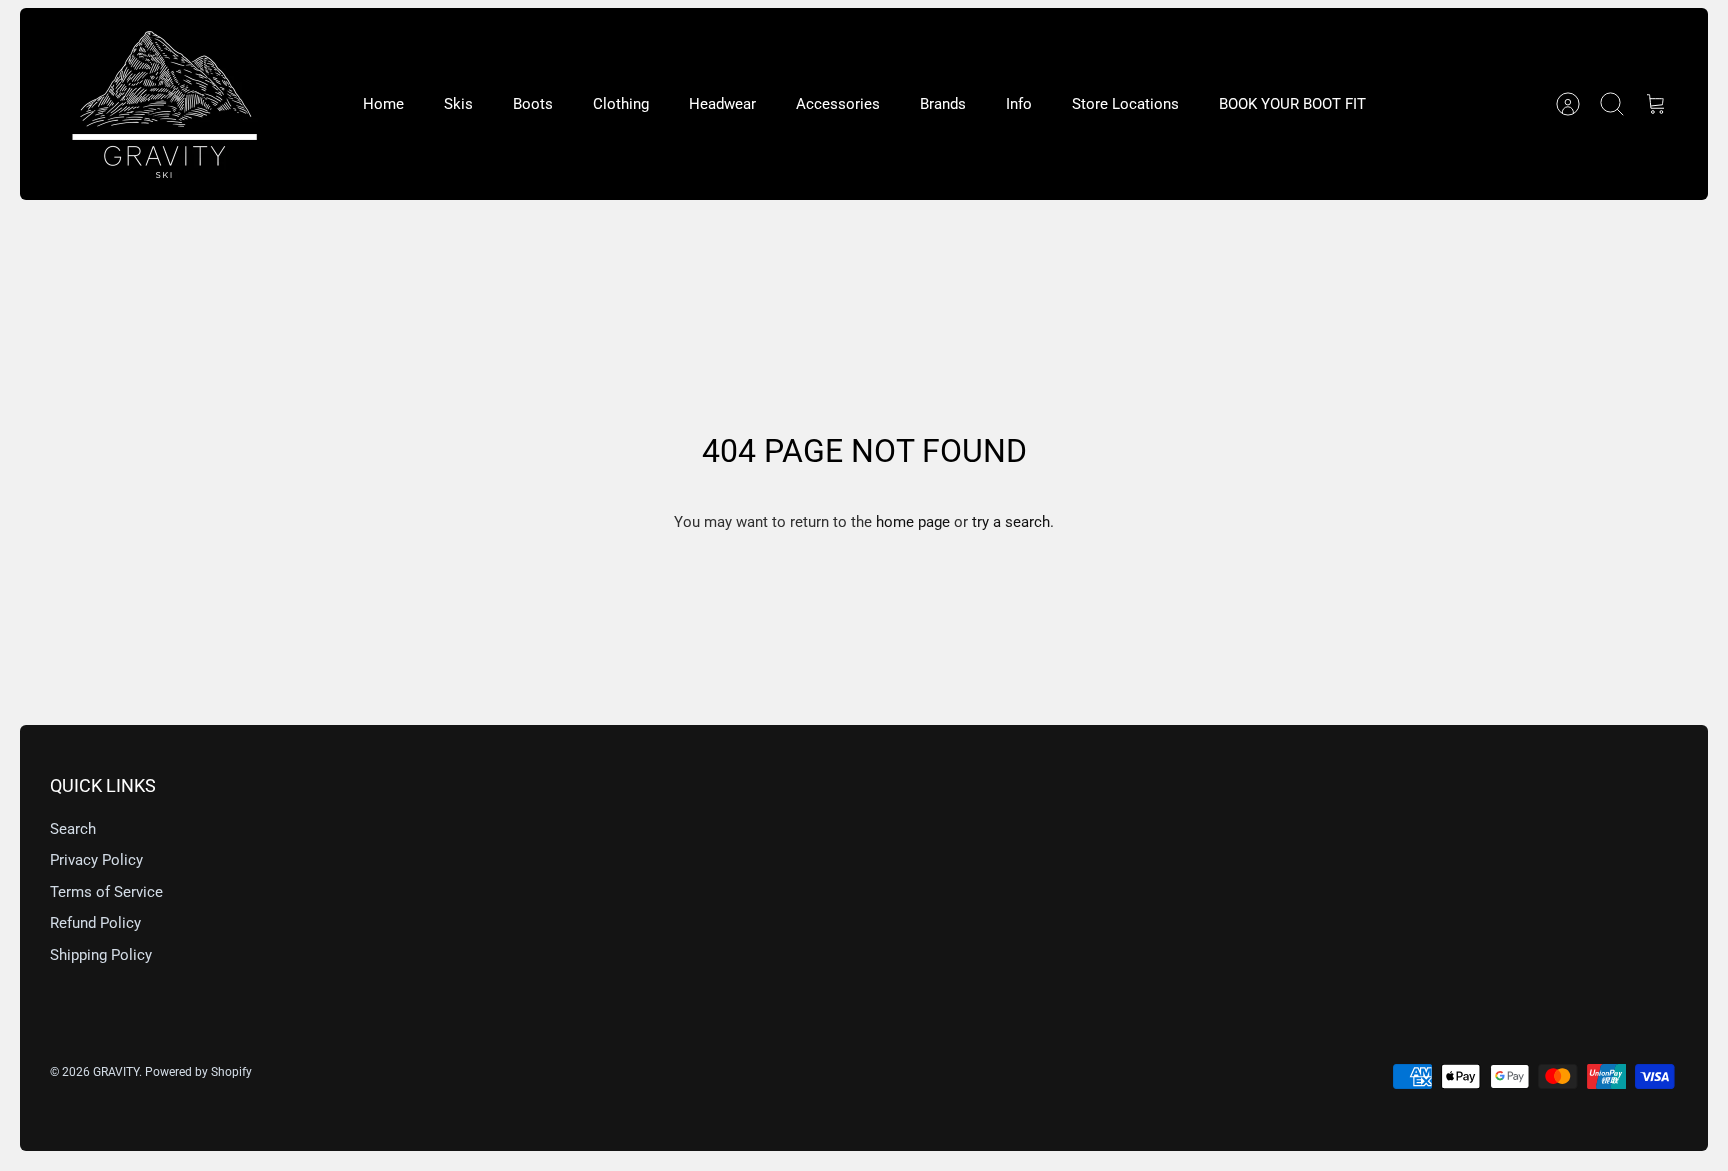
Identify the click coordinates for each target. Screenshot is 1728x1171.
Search (73, 829)
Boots (533, 104)
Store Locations (1125, 104)
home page (913, 522)
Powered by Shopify (198, 1072)
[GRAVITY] (165, 104)
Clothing (621, 104)
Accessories (838, 104)
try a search (1011, 522)
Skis (458, 104)
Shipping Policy (101, 955)
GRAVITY (116, 1072)
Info (1019, 104)
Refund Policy (95, 923)
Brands (943, 104)
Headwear (722, 104)
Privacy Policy (96, 860)
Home (383, 104)
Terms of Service (106, 892)
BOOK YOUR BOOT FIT (1292, 104)
